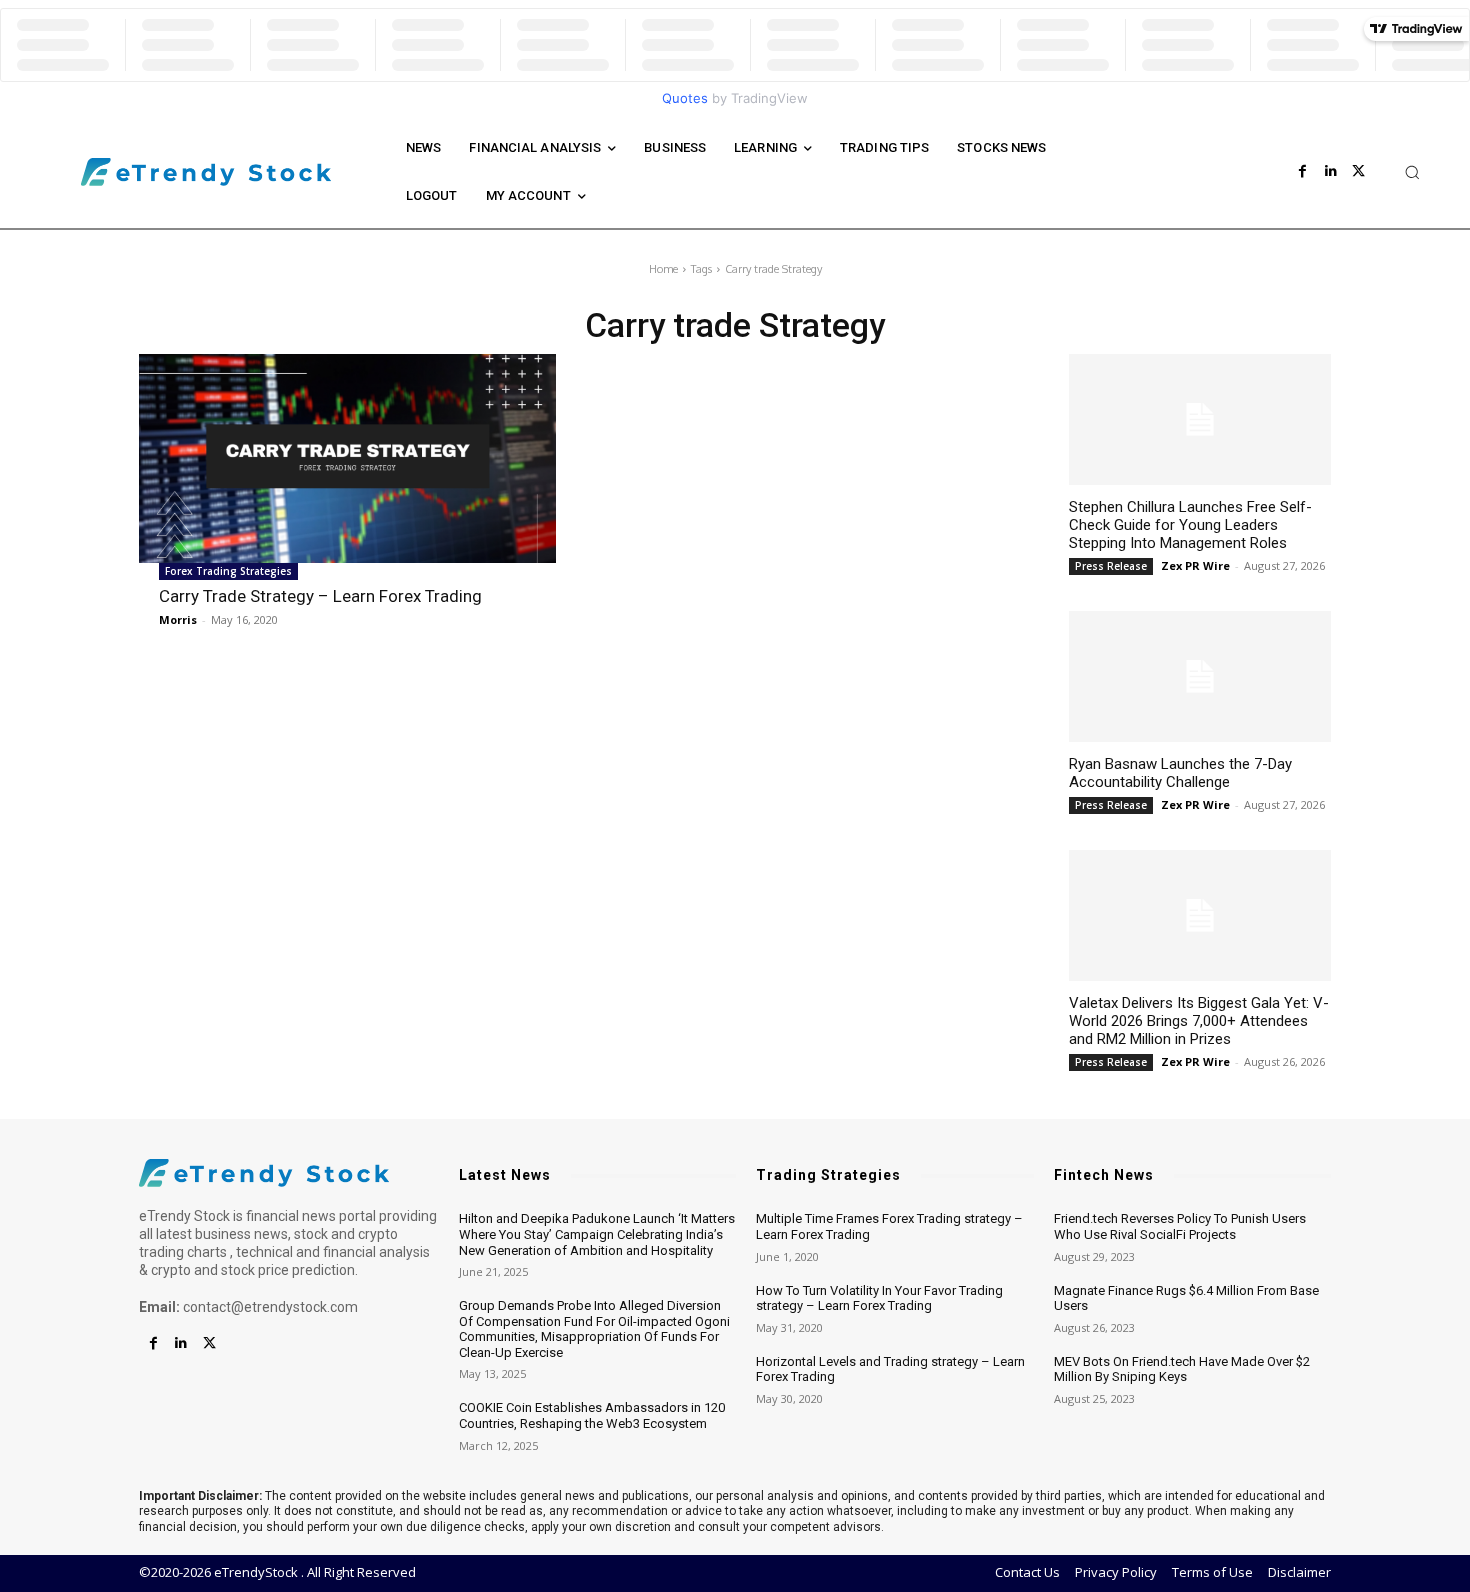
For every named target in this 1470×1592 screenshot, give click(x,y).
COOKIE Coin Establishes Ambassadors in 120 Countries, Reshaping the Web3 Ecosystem (592, 1415)
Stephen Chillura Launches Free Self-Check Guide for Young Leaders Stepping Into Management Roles (1190, 525)
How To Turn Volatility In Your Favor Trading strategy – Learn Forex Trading (879, 1298)
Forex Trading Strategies (228, 571)
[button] (1412, 172)
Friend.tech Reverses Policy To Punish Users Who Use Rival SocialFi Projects (1180, 1226)
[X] (1359, 172)
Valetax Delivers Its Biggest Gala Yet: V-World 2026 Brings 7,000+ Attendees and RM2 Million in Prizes (1199, 1021)
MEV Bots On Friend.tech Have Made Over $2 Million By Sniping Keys (1182, 1369)
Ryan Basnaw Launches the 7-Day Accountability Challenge (1180, 773)
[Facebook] (1303, 172)
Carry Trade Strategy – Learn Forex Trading (320, 596)
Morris (178, 619)
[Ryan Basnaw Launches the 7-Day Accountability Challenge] (1200, 676)
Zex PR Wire (1195, 565)
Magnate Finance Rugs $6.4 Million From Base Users (1186, 1298)
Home (663, 269)
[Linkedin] (1331, 172)
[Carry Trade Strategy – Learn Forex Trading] (347, 458)
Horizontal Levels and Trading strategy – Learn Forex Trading (890, 1369)
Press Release (1111, 566)
